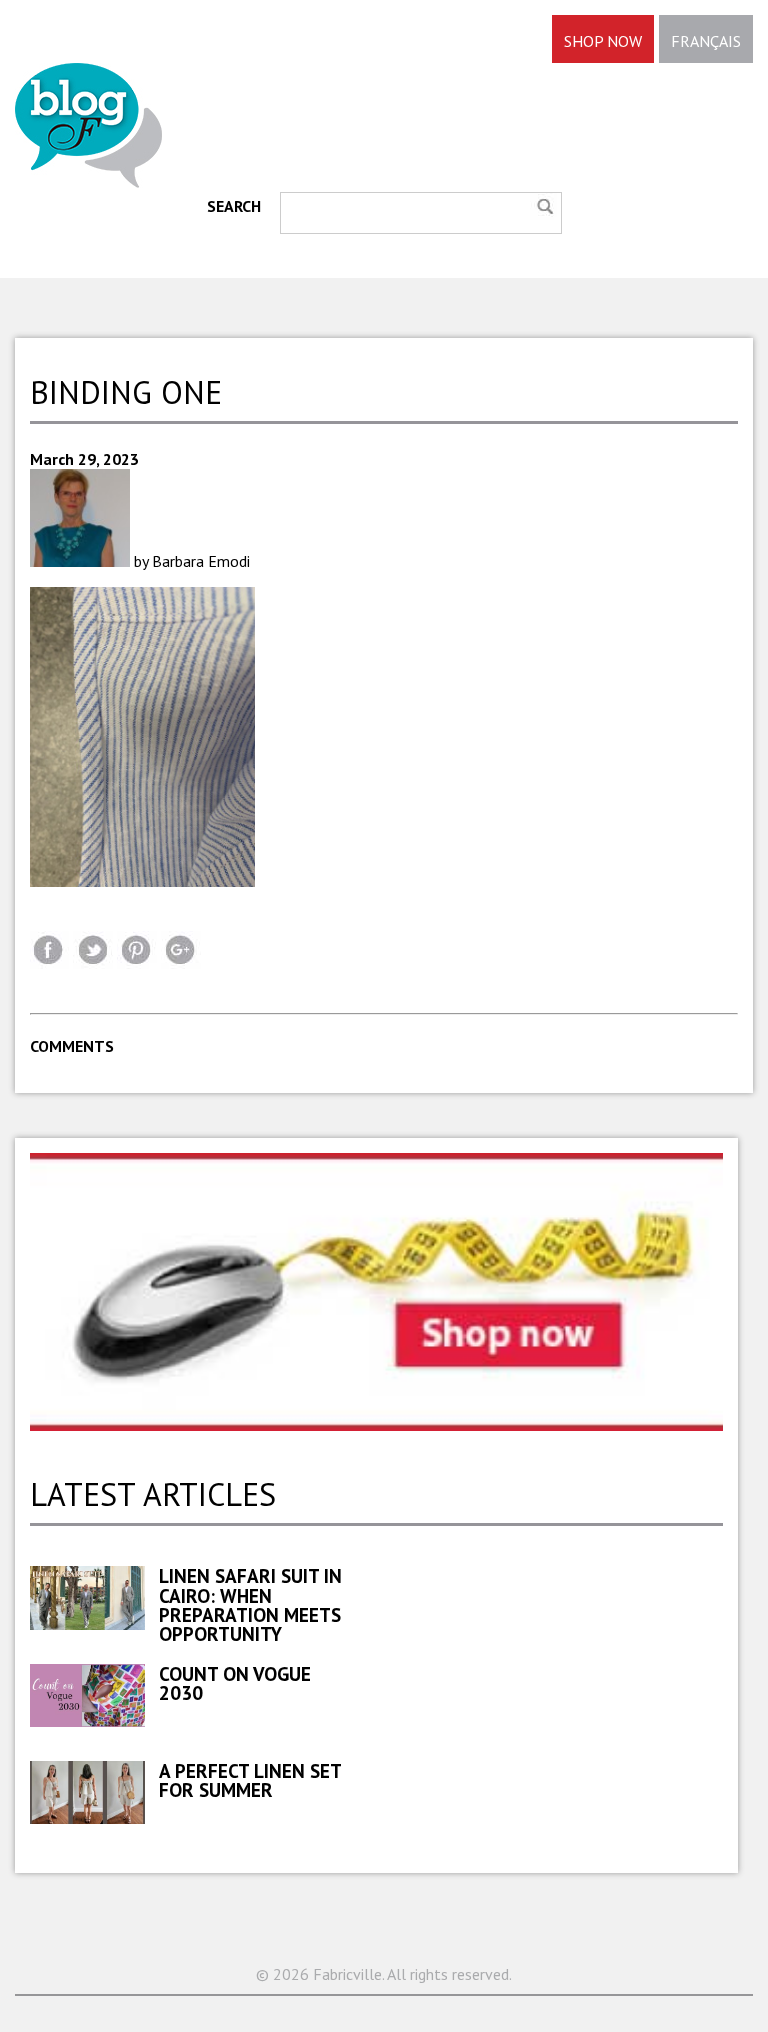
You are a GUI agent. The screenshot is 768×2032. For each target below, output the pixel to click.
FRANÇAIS (706, 41)
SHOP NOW (603, 41)
